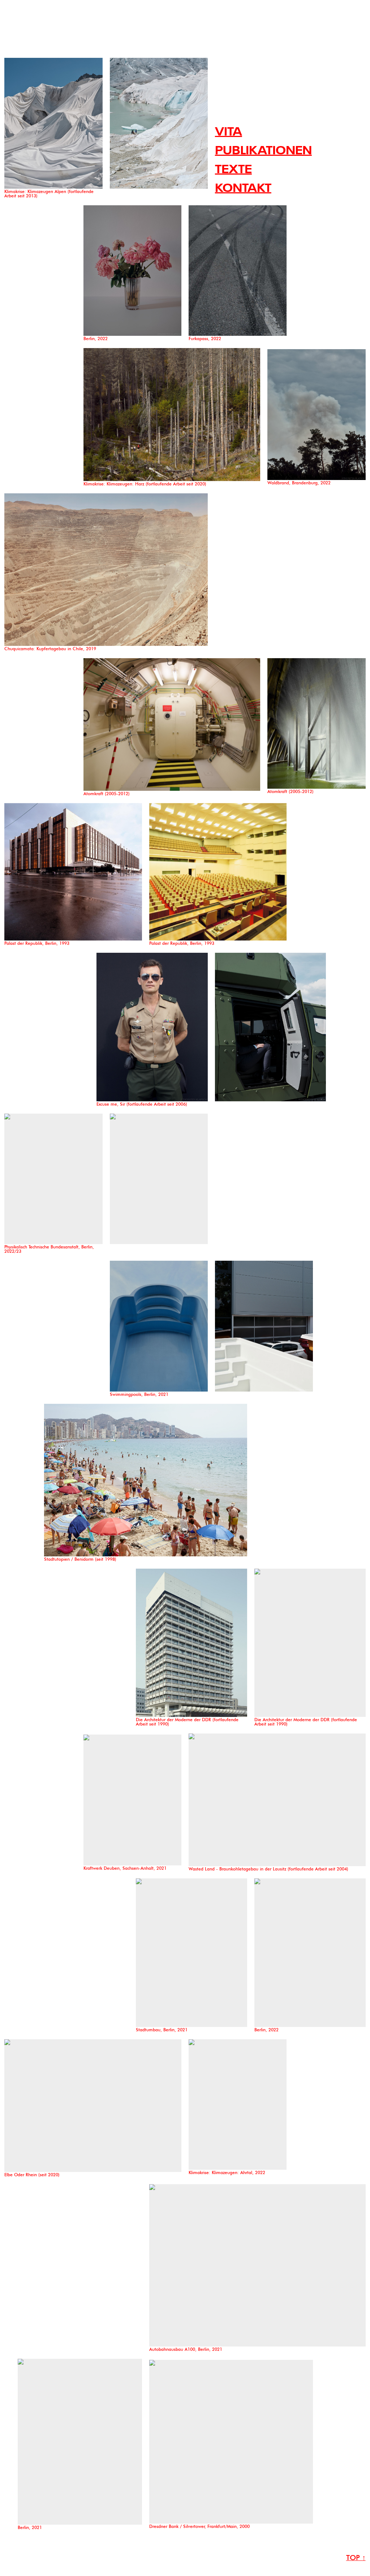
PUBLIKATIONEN (263, 151)
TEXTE (233, 170)
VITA (229, 132)
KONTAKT (243, 189)
